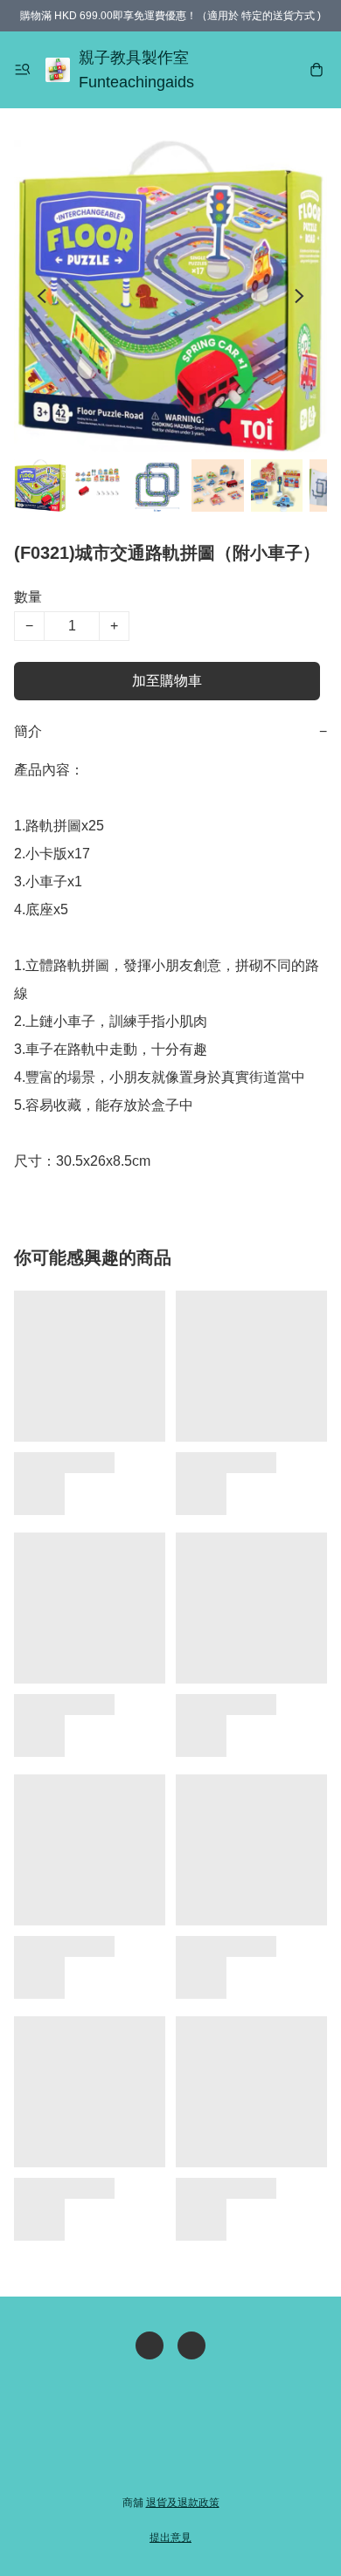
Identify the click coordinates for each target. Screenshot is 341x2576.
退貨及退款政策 (183, 2503)
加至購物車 (167, 681)
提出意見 (170, 2538)
